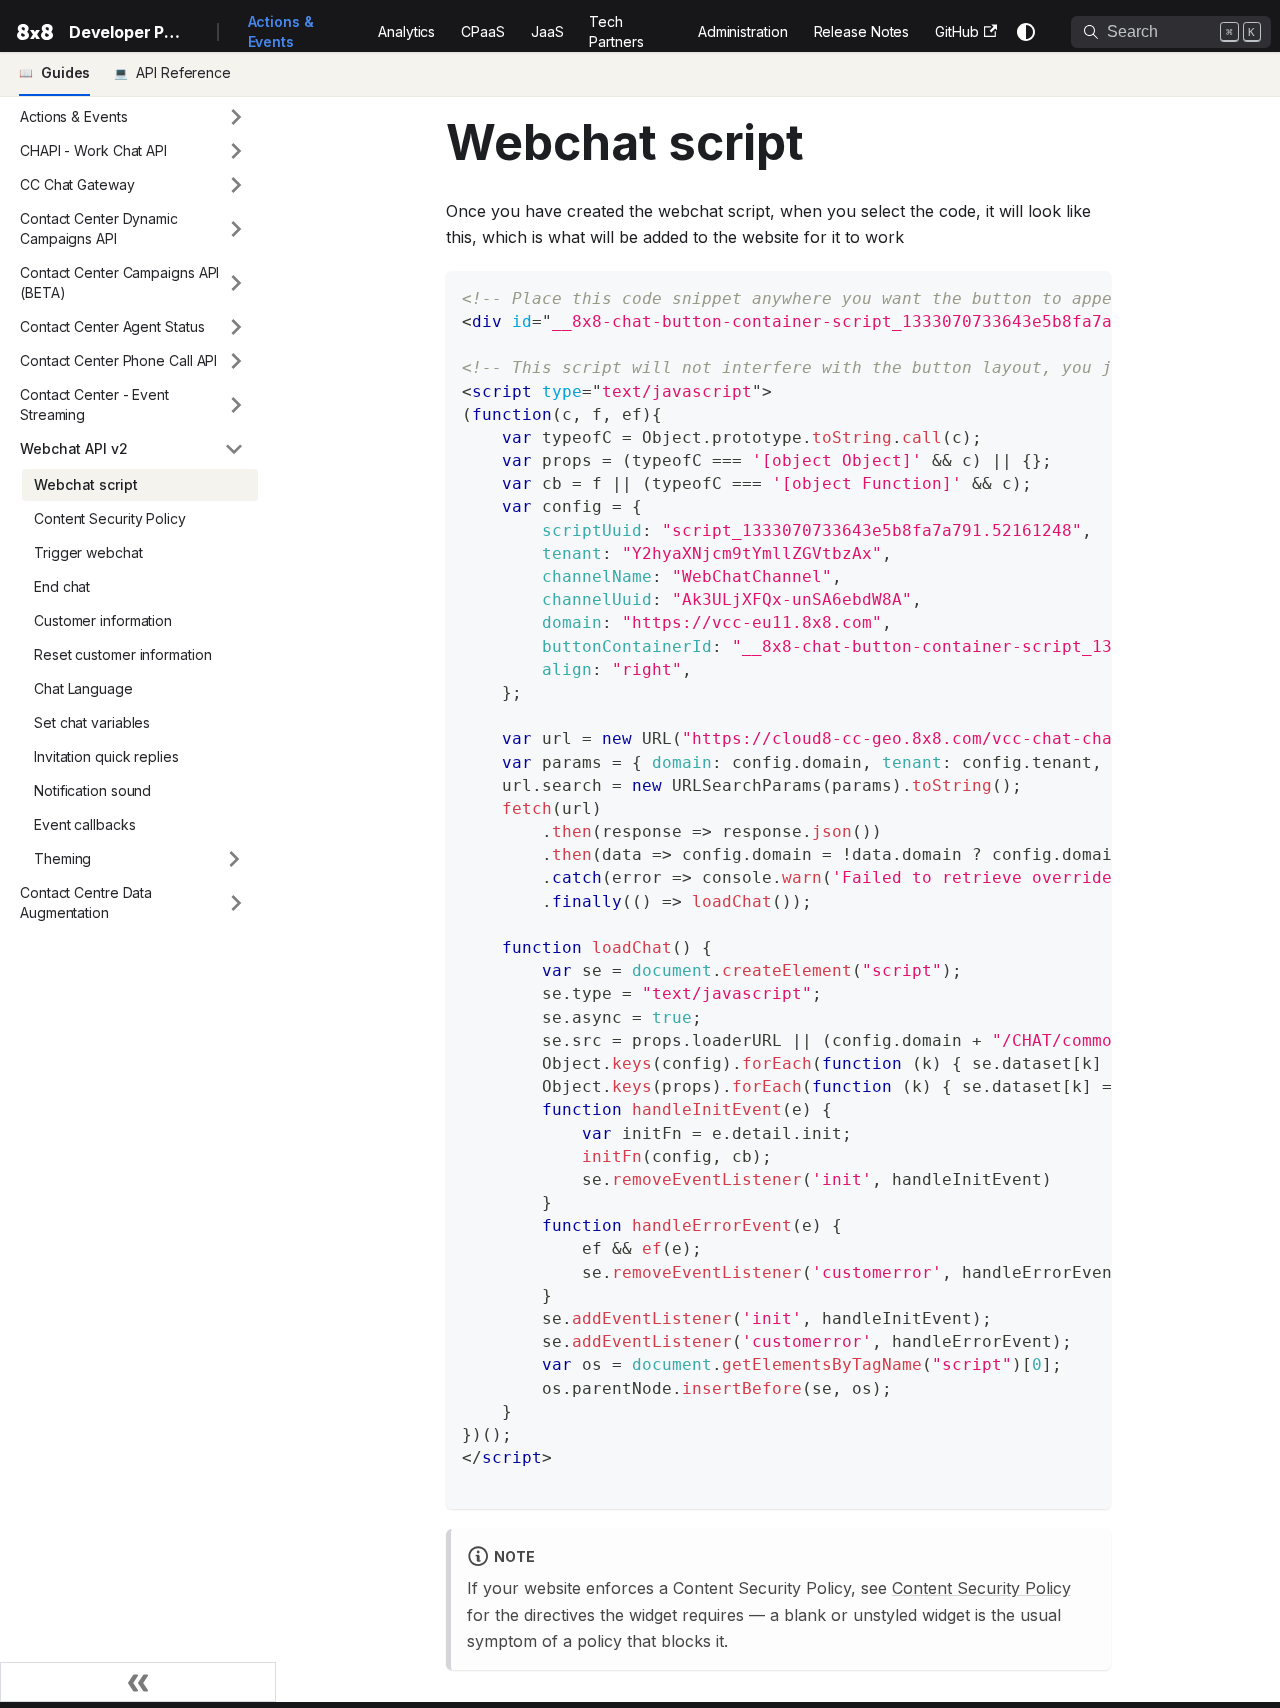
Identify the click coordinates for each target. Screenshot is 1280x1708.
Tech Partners (616, 31)
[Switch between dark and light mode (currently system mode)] (1026, 32)
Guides (65, 72)
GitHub (956, 31)
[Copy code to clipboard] (1086, 296)
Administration (743, 31)
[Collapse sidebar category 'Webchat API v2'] (234, 449)
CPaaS (483, 31)
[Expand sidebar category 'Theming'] (234, 859)
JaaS (547, 31)
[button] (133, 117)
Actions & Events (281, 31)
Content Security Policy (981, 1588)
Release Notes (862, 31)
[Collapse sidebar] (138, 1682)
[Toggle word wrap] (1050, 296)
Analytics (406, 31)
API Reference (183, 72)
